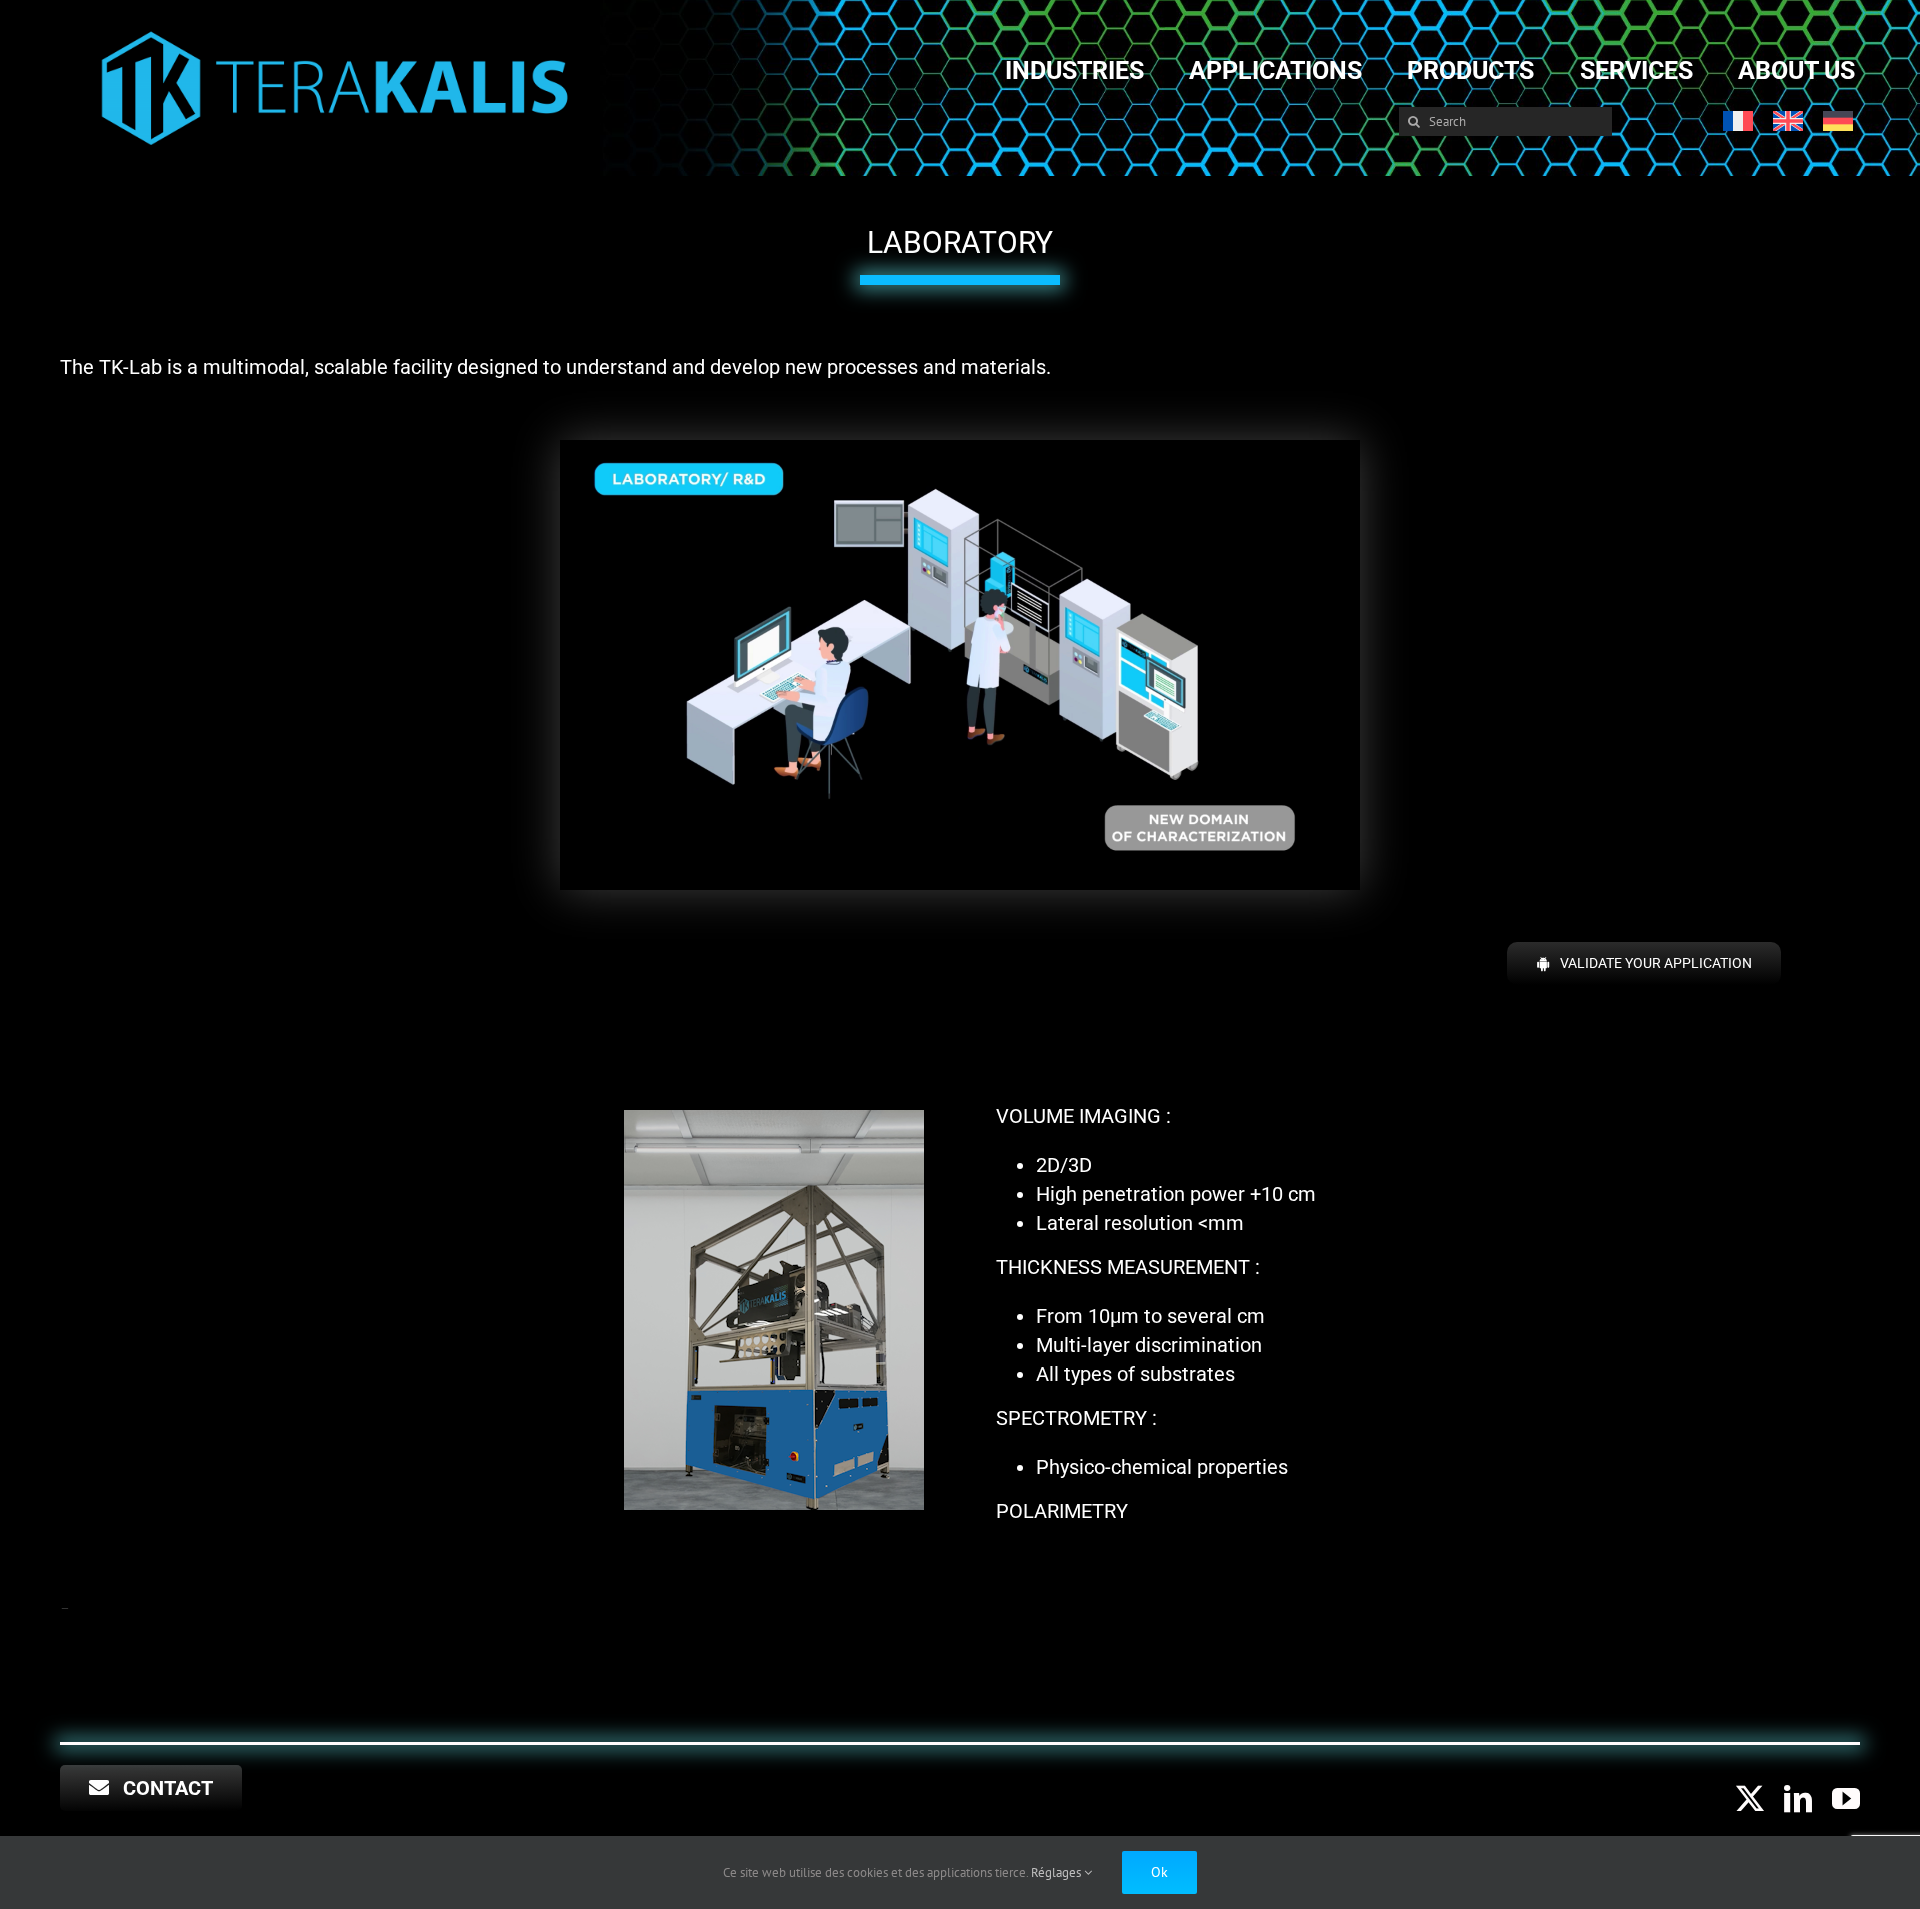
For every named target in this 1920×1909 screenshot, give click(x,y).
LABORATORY (960, 242)
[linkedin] (1798, 1799)
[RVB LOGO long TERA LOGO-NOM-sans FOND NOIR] (335, 32)
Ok (1159, 1872)
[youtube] (1846, 1799)
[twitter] (1750, 1799)
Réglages (1057, 1872)
